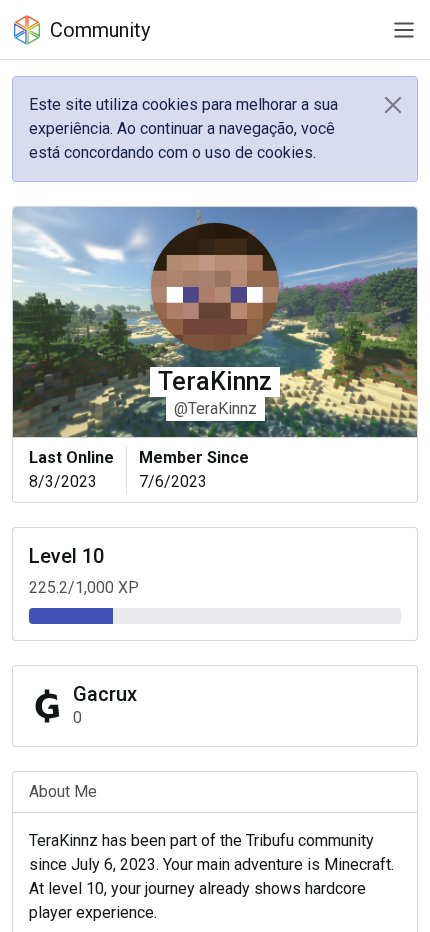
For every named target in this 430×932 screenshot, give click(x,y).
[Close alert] (393, 105)
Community (100, 30)
